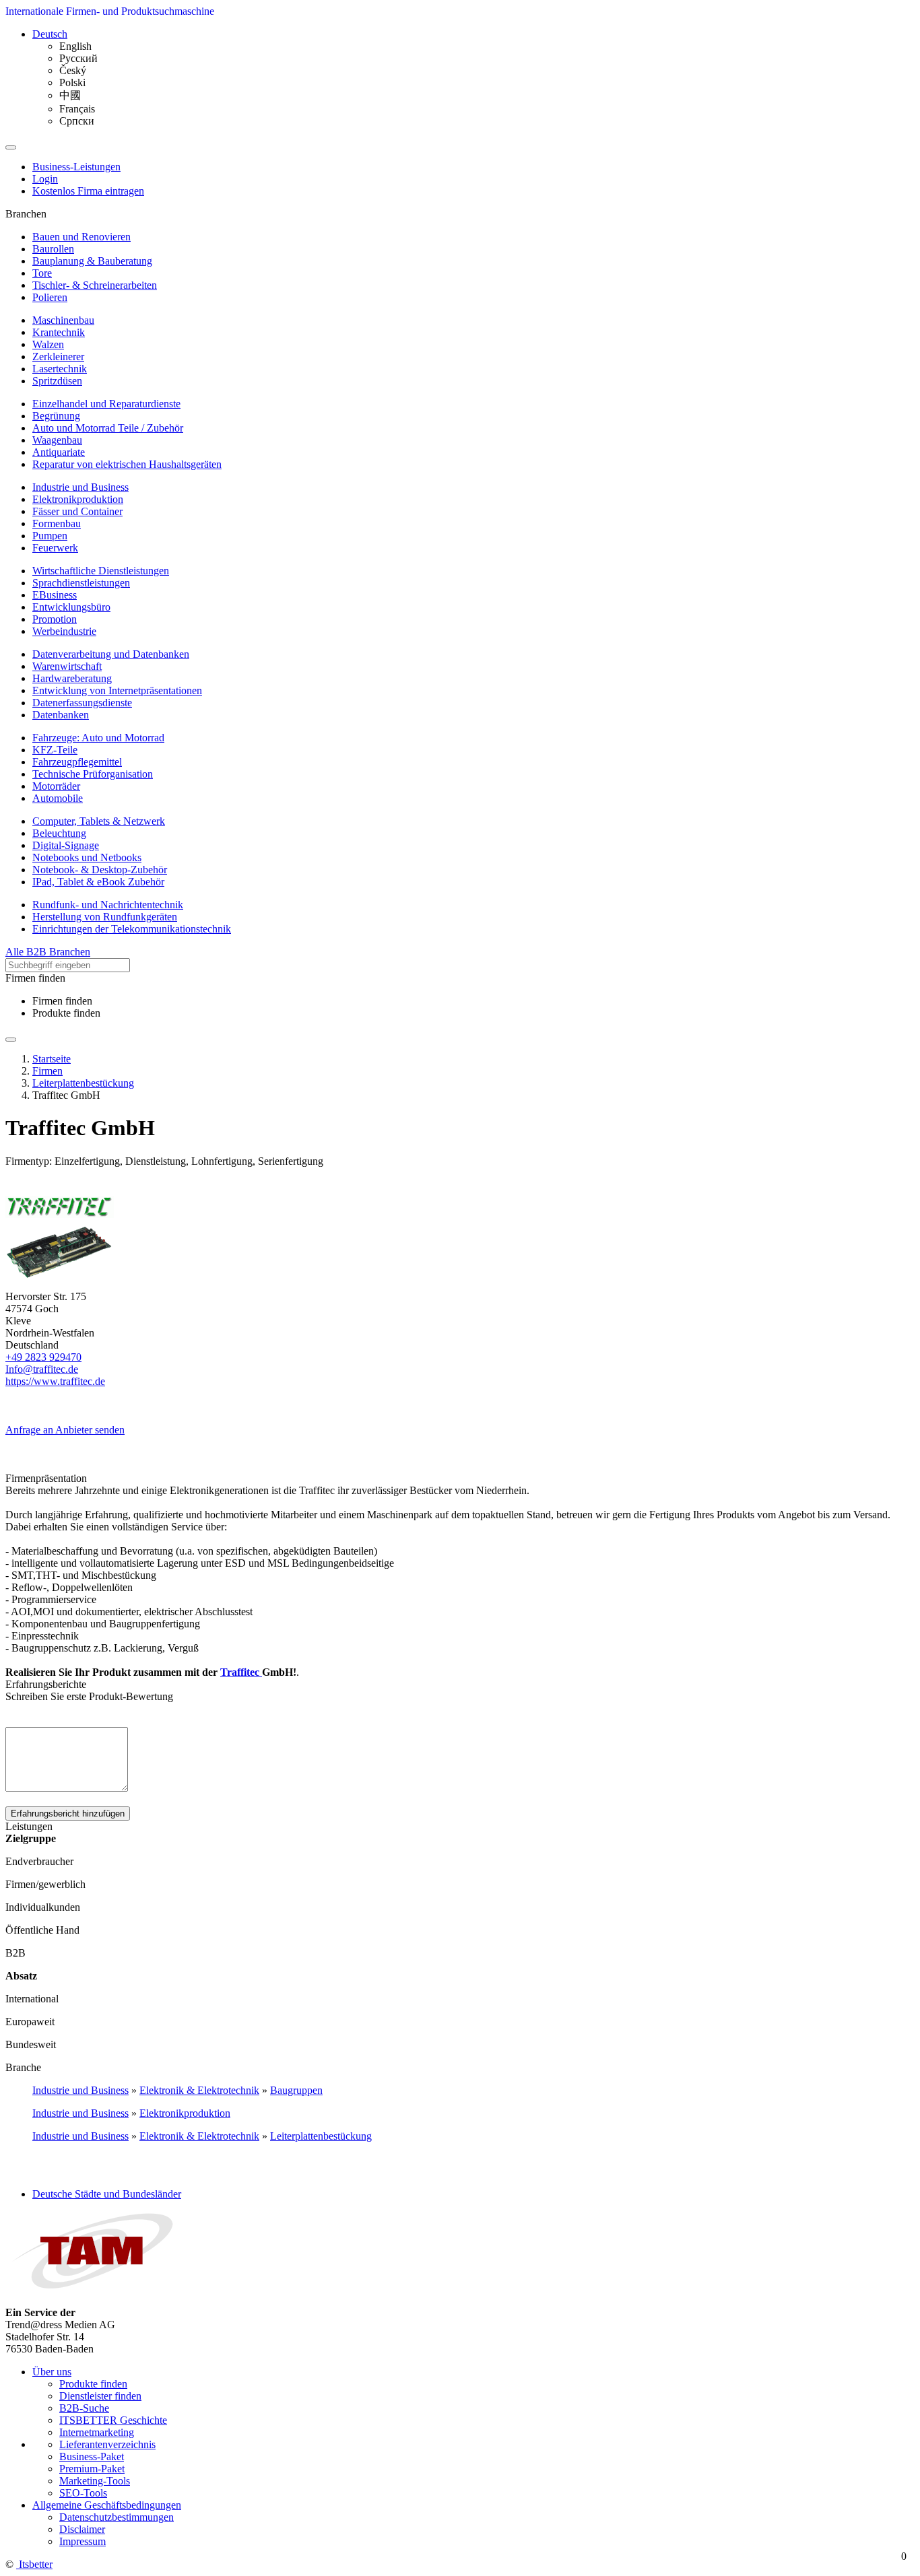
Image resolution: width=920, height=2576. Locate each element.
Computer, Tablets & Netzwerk (99, 821)
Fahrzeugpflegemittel (77, 762)
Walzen (48, 344)
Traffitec (241, 1672)
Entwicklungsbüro (71, 607)
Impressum (83, 2541)
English (75, 46)
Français (77, 109)
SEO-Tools (83, 2493)
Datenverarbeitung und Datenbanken (111, 654)
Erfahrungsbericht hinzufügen (68, 1814)
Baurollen (53, 249)
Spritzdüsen (57, 381)
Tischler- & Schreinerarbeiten (95, 285)
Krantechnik (59, 332)
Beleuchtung (59, 833)
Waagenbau (57, 440)
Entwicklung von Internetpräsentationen (117, 690)
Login (45, 179)
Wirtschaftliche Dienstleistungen (101, 571)
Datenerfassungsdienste (82, 703)
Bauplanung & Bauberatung (92, 261)
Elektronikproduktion (78, 499)
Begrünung (56, 416)
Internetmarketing (97, 2432)
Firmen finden (62, 1001)
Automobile (58, 798)
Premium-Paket (92, 2469)
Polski (72, 82)
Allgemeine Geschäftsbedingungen (107, 2505)
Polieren (50, 297)
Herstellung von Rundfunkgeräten (105, 917)
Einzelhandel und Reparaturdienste (106, 404)
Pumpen (50, 536)
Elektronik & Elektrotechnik (199, 2090)
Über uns (52, 2372)
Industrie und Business (80, 487)
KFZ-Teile (55, 750)
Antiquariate (59, 452)
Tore (42, 273)
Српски (77, 121)
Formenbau (57, 523)
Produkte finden (66, 1013)
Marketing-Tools (95, 2481)
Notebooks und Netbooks (87, 857)
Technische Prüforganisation (93, 774)
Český (73, 70)
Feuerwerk (55, 548)
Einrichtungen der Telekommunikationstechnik (132, 929)
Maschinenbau (63, 320)
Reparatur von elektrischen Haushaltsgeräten (127, 464)
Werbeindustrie (64, 631)
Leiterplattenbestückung (321, 2136)
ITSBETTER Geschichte (113, 2420)
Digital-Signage (66, 845)
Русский (78, 58)
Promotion (55, 619)
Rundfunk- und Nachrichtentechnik (108, 905)
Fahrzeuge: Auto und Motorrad (98, 738)
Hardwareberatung (72, 678)
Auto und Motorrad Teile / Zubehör (108, 428)
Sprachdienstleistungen (81, 583)
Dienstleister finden (100, 2396)
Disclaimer (82, 2529)
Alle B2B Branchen (48, 952)
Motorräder (56, 786)
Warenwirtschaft (67, 666)
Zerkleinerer (58, 357)
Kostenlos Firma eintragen (88, 191)
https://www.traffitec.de (55, 1381)
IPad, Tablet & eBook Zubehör (98, 882)
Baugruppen (296, 2090)
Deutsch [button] (50, 34)
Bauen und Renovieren (81, 237)
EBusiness (55, 595)
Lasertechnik (60, 369)
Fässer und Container (77, 511)
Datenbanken (61, 715)
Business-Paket (92, 2456)
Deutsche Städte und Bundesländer (107, 2194)
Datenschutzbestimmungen (117, 2517)
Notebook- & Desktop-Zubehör (100, 870)
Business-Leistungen (76, 167)
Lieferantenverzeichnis (107, 2444)
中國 (70, 95)
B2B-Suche (84, 2408)
